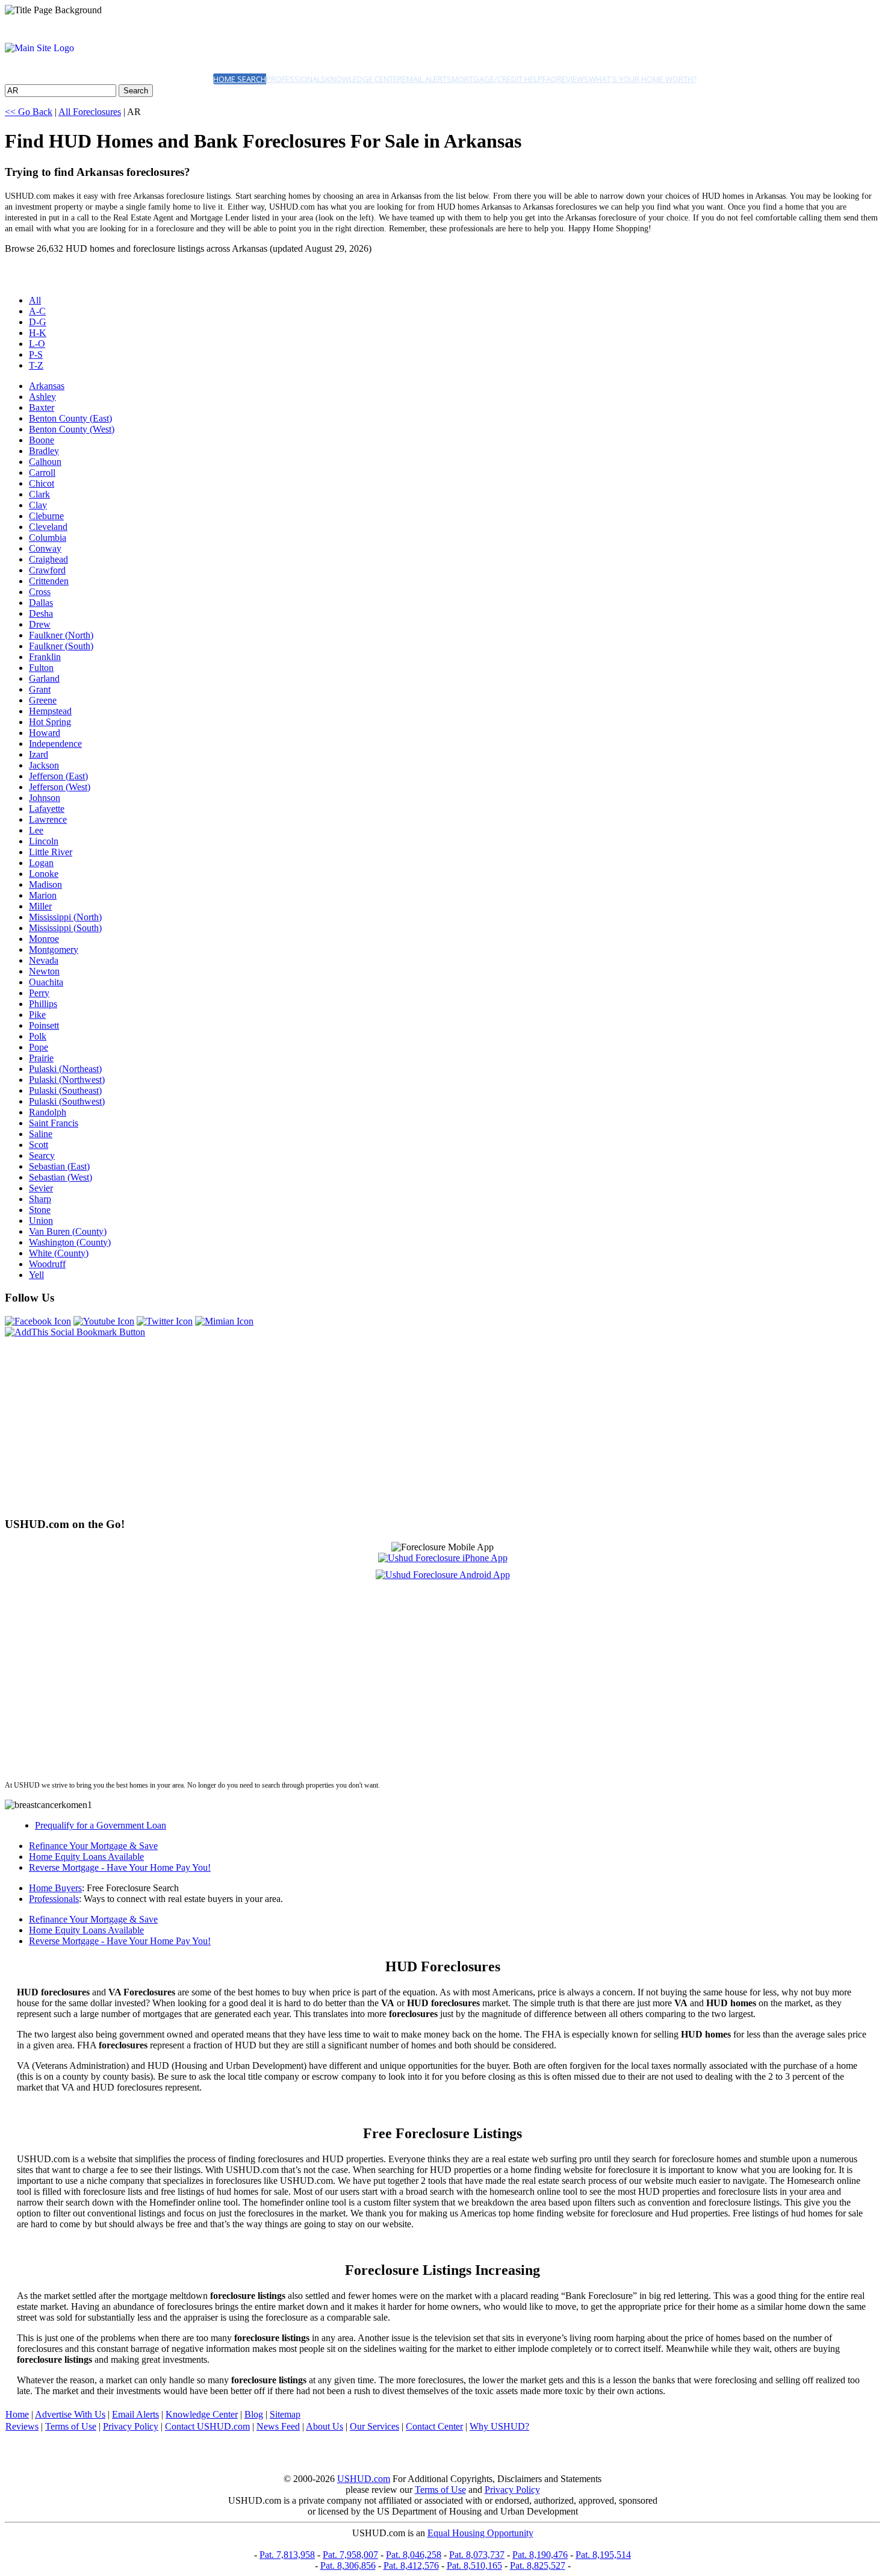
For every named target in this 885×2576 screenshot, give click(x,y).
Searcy (42, 1155)
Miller (40, 906)
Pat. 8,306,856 (348, 2565)
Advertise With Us (70, 2414)
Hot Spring (50, 722)
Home (17, 2414)
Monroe (44, 939)
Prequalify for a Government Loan (101, 1825)
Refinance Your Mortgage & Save (93, 1846)
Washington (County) (70, 1242)
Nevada (44, 960)
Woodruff (47, 1264)
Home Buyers (55, 1888)
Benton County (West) (72, 429)
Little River (51, 852)
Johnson (45, 798)
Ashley (42, 397)
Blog (254, 2414)
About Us (324, 2426)
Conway (45, 548)
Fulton (41, 668)
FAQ (550, 79)
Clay (38, 505)
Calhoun (45, 462)
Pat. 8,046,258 (414, 2555)
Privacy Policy (131, 2426)
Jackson (44, 765)
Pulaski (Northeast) (65, 1069)
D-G (38, 322)
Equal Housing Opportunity (480, 2533)
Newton (44, 971)
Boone (42, 440)
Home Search (240, 79)
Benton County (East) (70, 418)
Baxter (42, 407)
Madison (45, 884)
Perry (39, 993)
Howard (45, 733)
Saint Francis (54, 1123)
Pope (39, 1047)
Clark (39, 494)
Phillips (43, 1004)
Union (41, 1221)
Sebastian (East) (59, 1166)
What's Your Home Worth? (643, 79)
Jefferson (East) (58, 776)
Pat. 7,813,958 (287, 2555)
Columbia (48, 538)
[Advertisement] (366, 1422)
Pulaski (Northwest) (67, 1080)
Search (136, 91)
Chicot (42, 483)
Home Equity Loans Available (86, 1857)
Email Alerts (427, 79)
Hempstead (50, 711)
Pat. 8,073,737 (477, 2555)
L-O (37, 344)
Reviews (573, 79)
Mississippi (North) (65, 917)
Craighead (48, 559)
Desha (41, 613)
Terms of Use (71, 2426)
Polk (38, 1036)
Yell (36, 1275)
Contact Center (434, 2426)
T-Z (36, 365)
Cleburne (46, 516)
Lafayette (47, 809)
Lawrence (48, 819)
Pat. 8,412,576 (411, 2565)
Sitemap (285, 2414)
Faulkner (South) (61, 646)
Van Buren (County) (68, 1231)
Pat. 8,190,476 (540, 2555)
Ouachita (46, 982)
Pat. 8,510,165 (474, 2565)
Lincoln (44, 841)
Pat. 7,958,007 (350, 2555)
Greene (43, 700)
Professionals (296, 79)
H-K (38, 333)
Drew (40, 624)
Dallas (41, 603)
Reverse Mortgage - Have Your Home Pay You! (120, 1867)
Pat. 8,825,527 (538, 2565)
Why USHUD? (499, 2426)
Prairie (41, 1058)
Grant (40, 689)
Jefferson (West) (60, 787)
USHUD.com (364, 2479)
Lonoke (44, 874)
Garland (44, 678)
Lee (36, 830)
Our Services (374, 2426)
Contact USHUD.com (207, 2426)
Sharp (40, 1199)
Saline (41, 1134)
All (35, 300)
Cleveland (48, 527)
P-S (36, 354)
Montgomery (54, 950)
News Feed (278, 2426)
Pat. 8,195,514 (603, 2555)
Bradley (44, 451)
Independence (55, 744)
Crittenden (49, 581)
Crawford (47, 570)
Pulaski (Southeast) (65, 1090)
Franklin (45, 657)
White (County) (59, 1253)
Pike (37, 1015)
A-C (37, 311)
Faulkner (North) (61, 635)
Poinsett (44, 1025)
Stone (40, 1210)
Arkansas (47, 386)
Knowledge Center (364, 79)
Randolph (48, 1112)
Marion (43, 895)
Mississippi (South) (65, 928)
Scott (39, 1145)
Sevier (41, 1188)
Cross (40, 592)
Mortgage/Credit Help (497, 79)
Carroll (42, 472)
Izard (39, 754)
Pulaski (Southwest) (67, 1101)
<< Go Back (29, 112)
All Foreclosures (90, 112)
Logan (41, 863)
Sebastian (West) (61, 1177)
